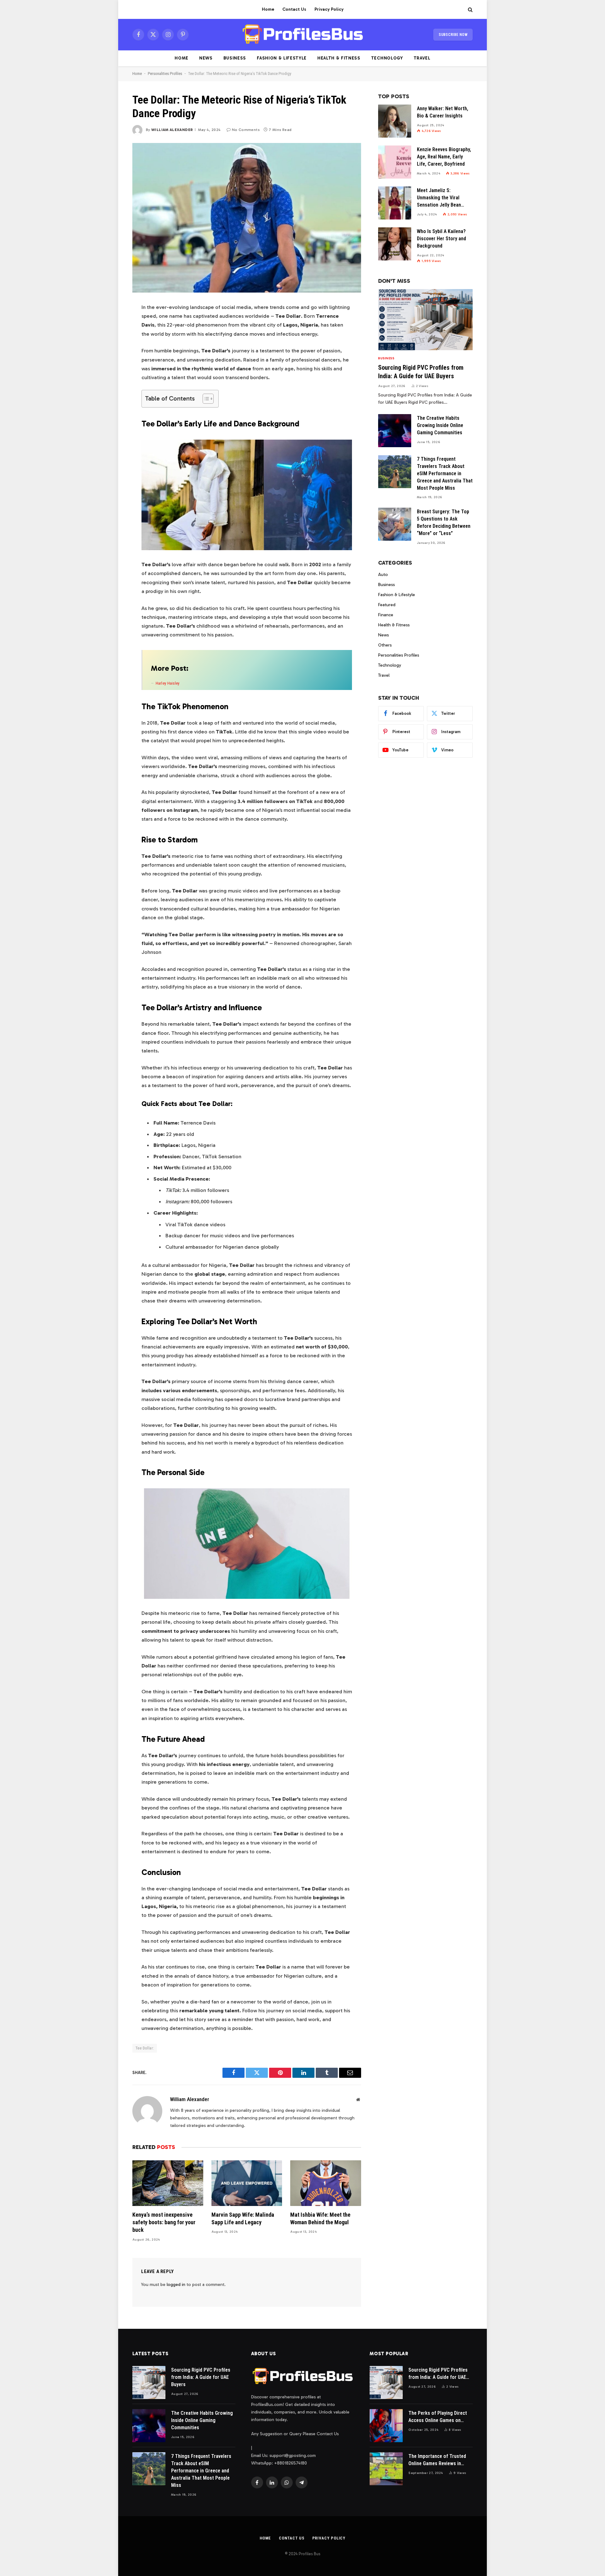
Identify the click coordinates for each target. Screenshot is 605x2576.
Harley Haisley (168, 683)
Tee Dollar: (145, 2048)
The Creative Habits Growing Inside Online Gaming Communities (440, 425)
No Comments (246, 130)
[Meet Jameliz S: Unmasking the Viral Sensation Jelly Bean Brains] (395, 203)
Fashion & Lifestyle (282, 58)
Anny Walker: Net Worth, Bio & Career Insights (443, 112)
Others (385, 645)
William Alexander (172, 130)
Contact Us (294, 9)
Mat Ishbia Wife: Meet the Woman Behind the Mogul (320, 2218)
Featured (387, 605)
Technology (387, 58)
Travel (422, 58)
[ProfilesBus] (303, 35)
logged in (176, 2285)
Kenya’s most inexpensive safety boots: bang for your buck (164, 2222)
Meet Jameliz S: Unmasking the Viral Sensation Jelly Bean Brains (439, 198)
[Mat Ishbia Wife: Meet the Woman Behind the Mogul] (326, 2183)
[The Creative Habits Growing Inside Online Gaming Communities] (395, 431)
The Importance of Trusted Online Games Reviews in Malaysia (437, 2460)
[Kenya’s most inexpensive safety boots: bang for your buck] (168, 2183)
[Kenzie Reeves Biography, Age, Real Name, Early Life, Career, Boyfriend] (395, 162)
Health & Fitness (339, 58)
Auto (383, 575)
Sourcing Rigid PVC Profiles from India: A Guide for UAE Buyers (421, 372)
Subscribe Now (453, 35)
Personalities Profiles (165, 74)
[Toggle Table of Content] (205, 399)
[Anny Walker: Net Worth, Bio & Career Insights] (395, 121)
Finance (386, 615)
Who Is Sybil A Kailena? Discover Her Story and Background (441, 239)
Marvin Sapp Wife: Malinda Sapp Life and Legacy (243, 2218)
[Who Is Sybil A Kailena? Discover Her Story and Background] (395, 244)
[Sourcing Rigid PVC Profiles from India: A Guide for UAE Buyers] (425, 320)
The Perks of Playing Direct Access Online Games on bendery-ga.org (438, 2417)
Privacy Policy (329, 9)
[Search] (470, 10)
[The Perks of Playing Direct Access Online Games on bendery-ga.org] (386, 2426)
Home (268, 9)
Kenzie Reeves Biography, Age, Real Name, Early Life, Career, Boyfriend (444, 157)
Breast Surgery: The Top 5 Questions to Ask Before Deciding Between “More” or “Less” (444, 522)
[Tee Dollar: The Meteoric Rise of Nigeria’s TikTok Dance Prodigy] (247, 218)
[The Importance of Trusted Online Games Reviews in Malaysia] (386, 2469)
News (206, 58)
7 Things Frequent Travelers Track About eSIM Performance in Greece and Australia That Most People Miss (445, 473)
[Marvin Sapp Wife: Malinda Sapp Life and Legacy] (247, 2183)
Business (235, 58)
